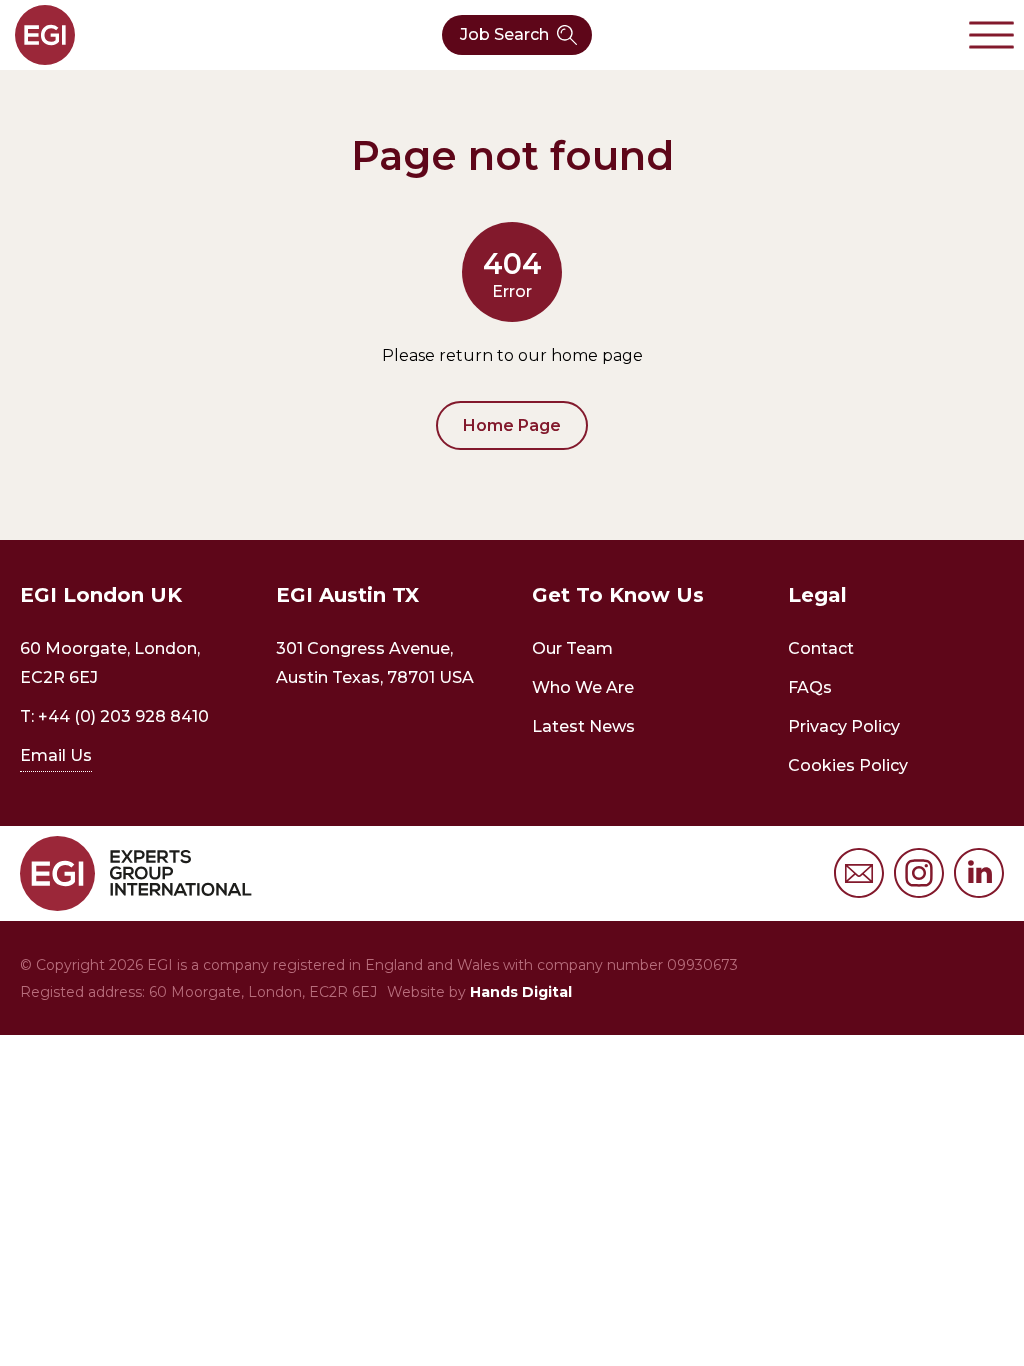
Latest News (583, 726)
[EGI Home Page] (45, 35)
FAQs (810, 687)
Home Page (512, 425)
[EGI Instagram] (919, 873)
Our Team (572, 648)
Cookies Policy (848, 765)
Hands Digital (521, 992)
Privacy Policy (844, 726)
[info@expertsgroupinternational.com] (859, 873)
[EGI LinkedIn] (979, 873)
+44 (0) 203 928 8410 (123, 716)
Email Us (56, 755)
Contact (821, 648)
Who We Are (583, 687)
